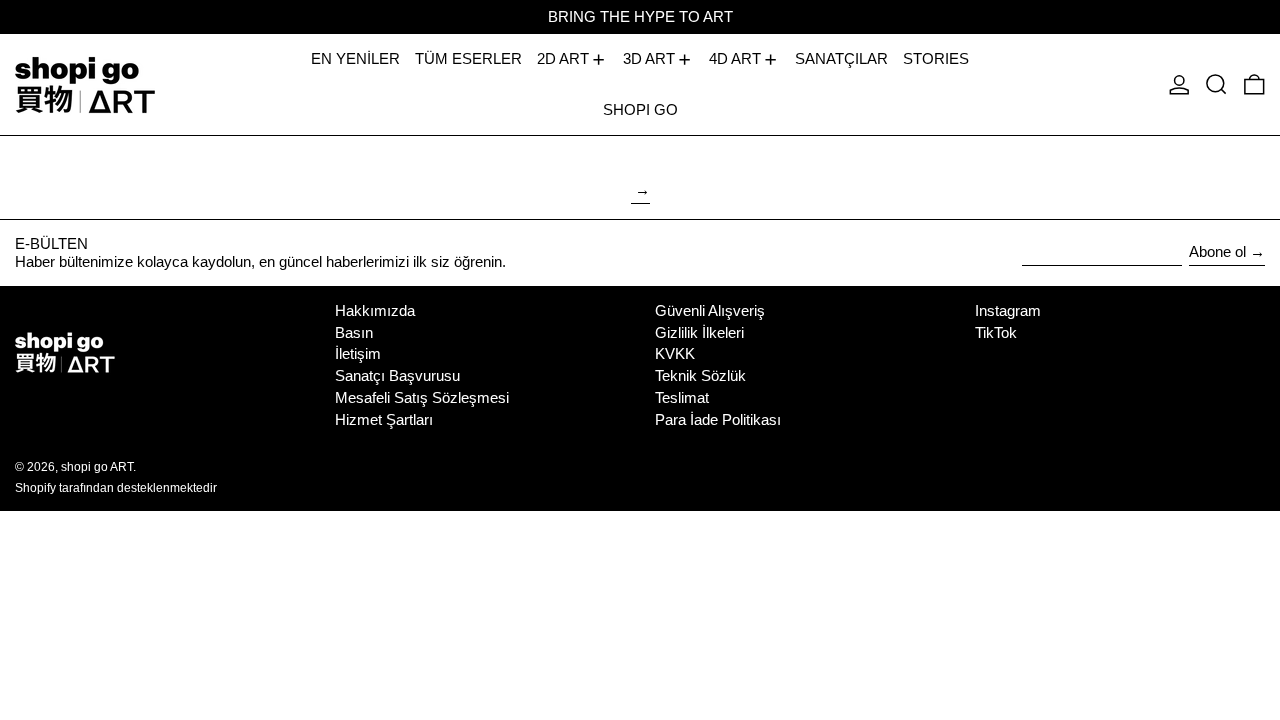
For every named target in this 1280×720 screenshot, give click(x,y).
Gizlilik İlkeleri (699, 332)
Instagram (1008, 310)
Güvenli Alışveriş (710, 310)
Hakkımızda (375, 310)
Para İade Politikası (718, 419)
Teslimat (682, 397)
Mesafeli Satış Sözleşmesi (422, 397)
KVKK (675, 353)
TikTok (996, 332)
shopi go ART (97, 467)
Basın (354, 332)
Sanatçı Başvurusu (397, 375)
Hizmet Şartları (384, 419)
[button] (1216, 84)
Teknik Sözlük (700, 375)
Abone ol (1217, 251)
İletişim (358, 353)
